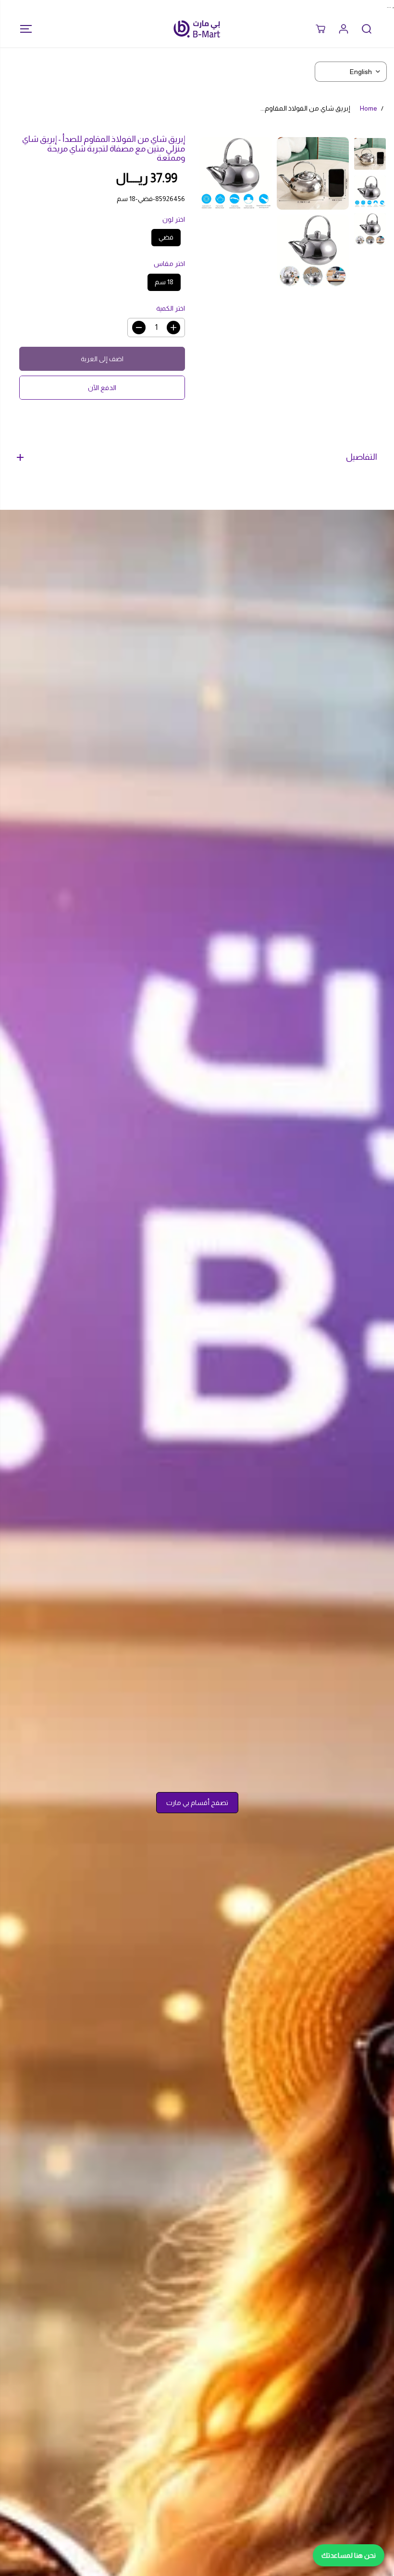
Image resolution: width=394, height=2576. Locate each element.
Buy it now (102, 388)
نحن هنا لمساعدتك (349, 2555)
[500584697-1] (313, 173)
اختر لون (174, 219)
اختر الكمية (171, 308)
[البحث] (367, 29)
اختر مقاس (169, 264)
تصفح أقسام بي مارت (197, 1803)
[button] (23, 29)
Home (369, 108)
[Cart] (320, 29)
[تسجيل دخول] (344, 29)
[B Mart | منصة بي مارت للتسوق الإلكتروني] (197, 29)
